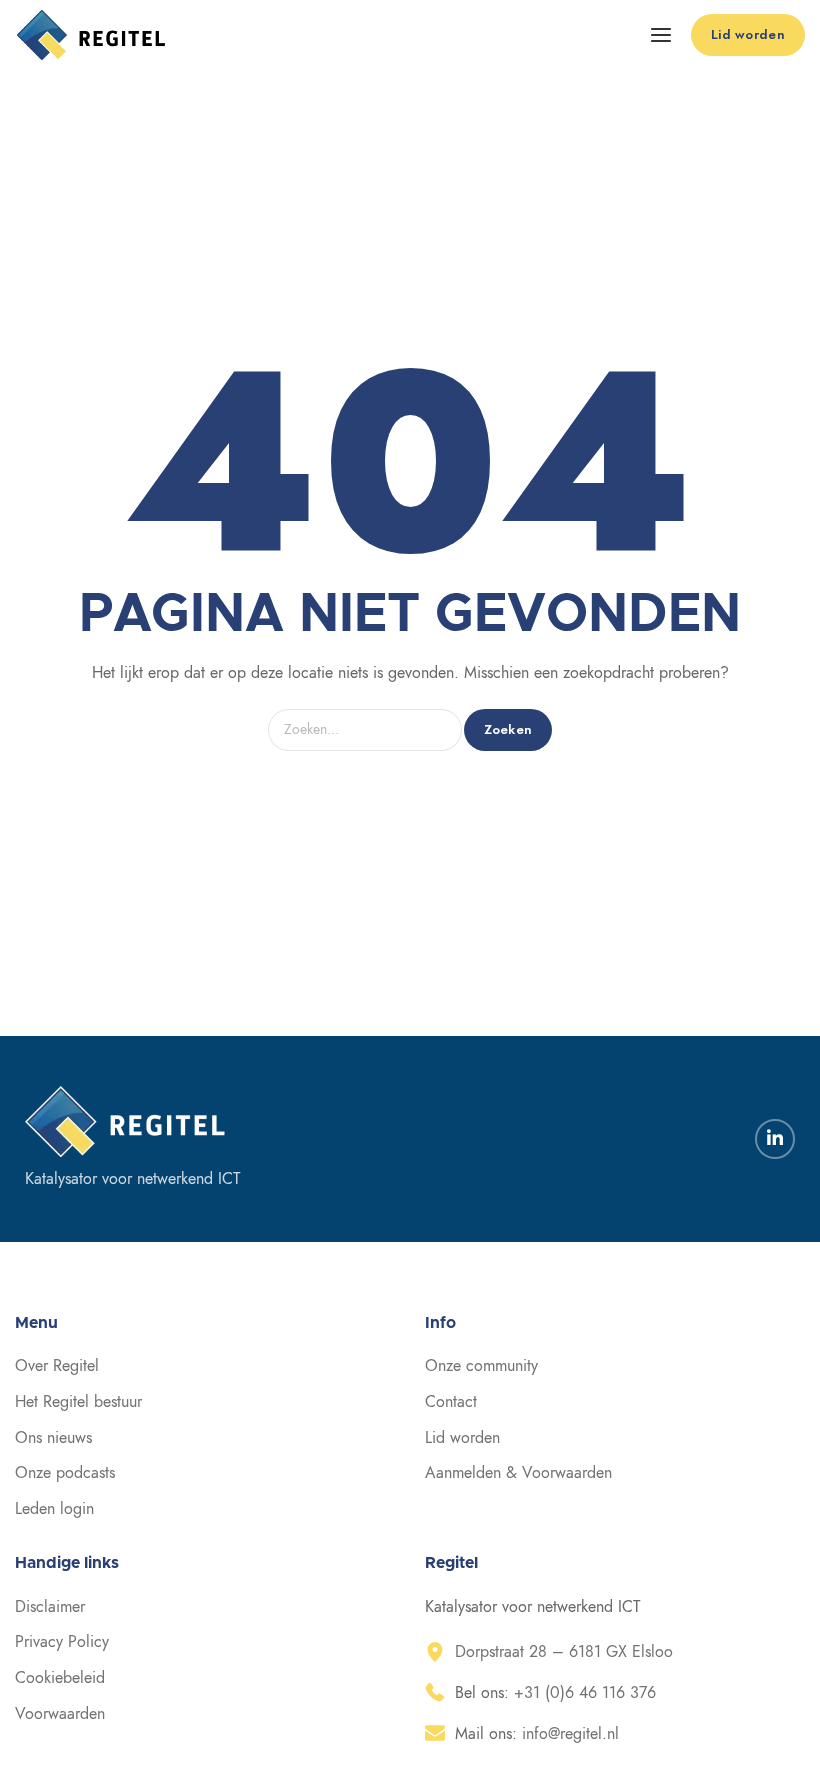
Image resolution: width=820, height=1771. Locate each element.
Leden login (54, 1509)
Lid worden (462, 1438)
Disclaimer (50, 1607)
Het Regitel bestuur (78, 1402)
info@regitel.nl (570, 1734)
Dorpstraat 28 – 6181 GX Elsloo (564, 1652)
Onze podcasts (65, 1473)
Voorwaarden (60, 1714)
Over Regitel (57, 1366)
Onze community (481, 1366)
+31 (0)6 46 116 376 (585, 1693)
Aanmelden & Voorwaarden (518, 1473)
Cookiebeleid (60, 1678)
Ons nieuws (53, 1438)
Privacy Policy (62, 1642)
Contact (451, 1402)
